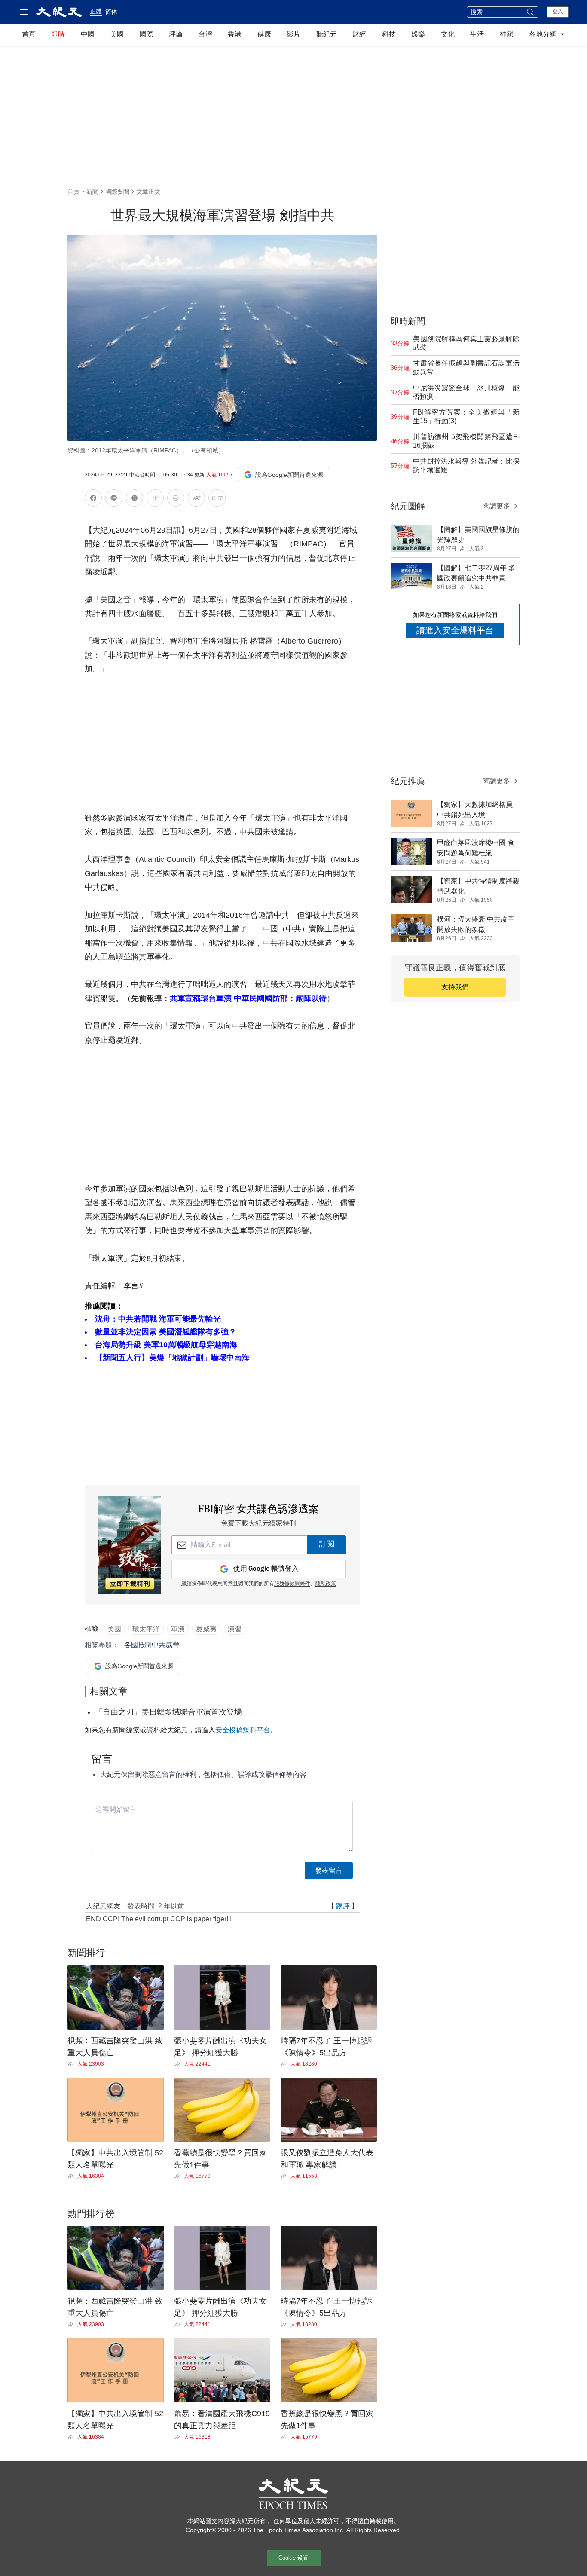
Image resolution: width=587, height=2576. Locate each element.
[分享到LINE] (114, 499)
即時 (58, 34)
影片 (293, 34)
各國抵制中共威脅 (152, 1645)
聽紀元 (327, 34)
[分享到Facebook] (93, 499)
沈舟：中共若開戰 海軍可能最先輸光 (158, 1319)
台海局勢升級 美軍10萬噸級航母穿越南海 (166, 1345)
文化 (448, 34)
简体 (111, 12)
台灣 (205, 34)
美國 (117, 34)
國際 (147, 34)
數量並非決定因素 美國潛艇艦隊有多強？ (166, 1332)
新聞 (92, 192)
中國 (88, 34)
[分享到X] (135, 499)
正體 (96, 11)
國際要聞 (117, 192)
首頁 (29, 34)
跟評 (343, 1906)
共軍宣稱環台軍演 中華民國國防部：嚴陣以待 (248, 998)
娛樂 (418, 34)
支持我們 (455, 987)
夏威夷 (206, 1629)
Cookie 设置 (293, 2558)
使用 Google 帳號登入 (266, 1569)
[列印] (176, 499)
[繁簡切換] (217, 499)
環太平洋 (146, 1629)
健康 (264, 34)
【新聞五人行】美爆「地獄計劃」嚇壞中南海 (172, 1358)
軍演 (178, 1629)
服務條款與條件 (292, 1584)
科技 (389, 34)
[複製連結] (155, 498)
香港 (235, 34)
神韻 (507, 34)
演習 (235, 1629)
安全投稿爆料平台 (243, 1730)
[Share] (72, 2064)
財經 (359, 34)
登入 (558, 12)
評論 (176, 34)
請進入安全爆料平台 (455, 630)
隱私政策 (326, 1584)
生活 (477, 34)
